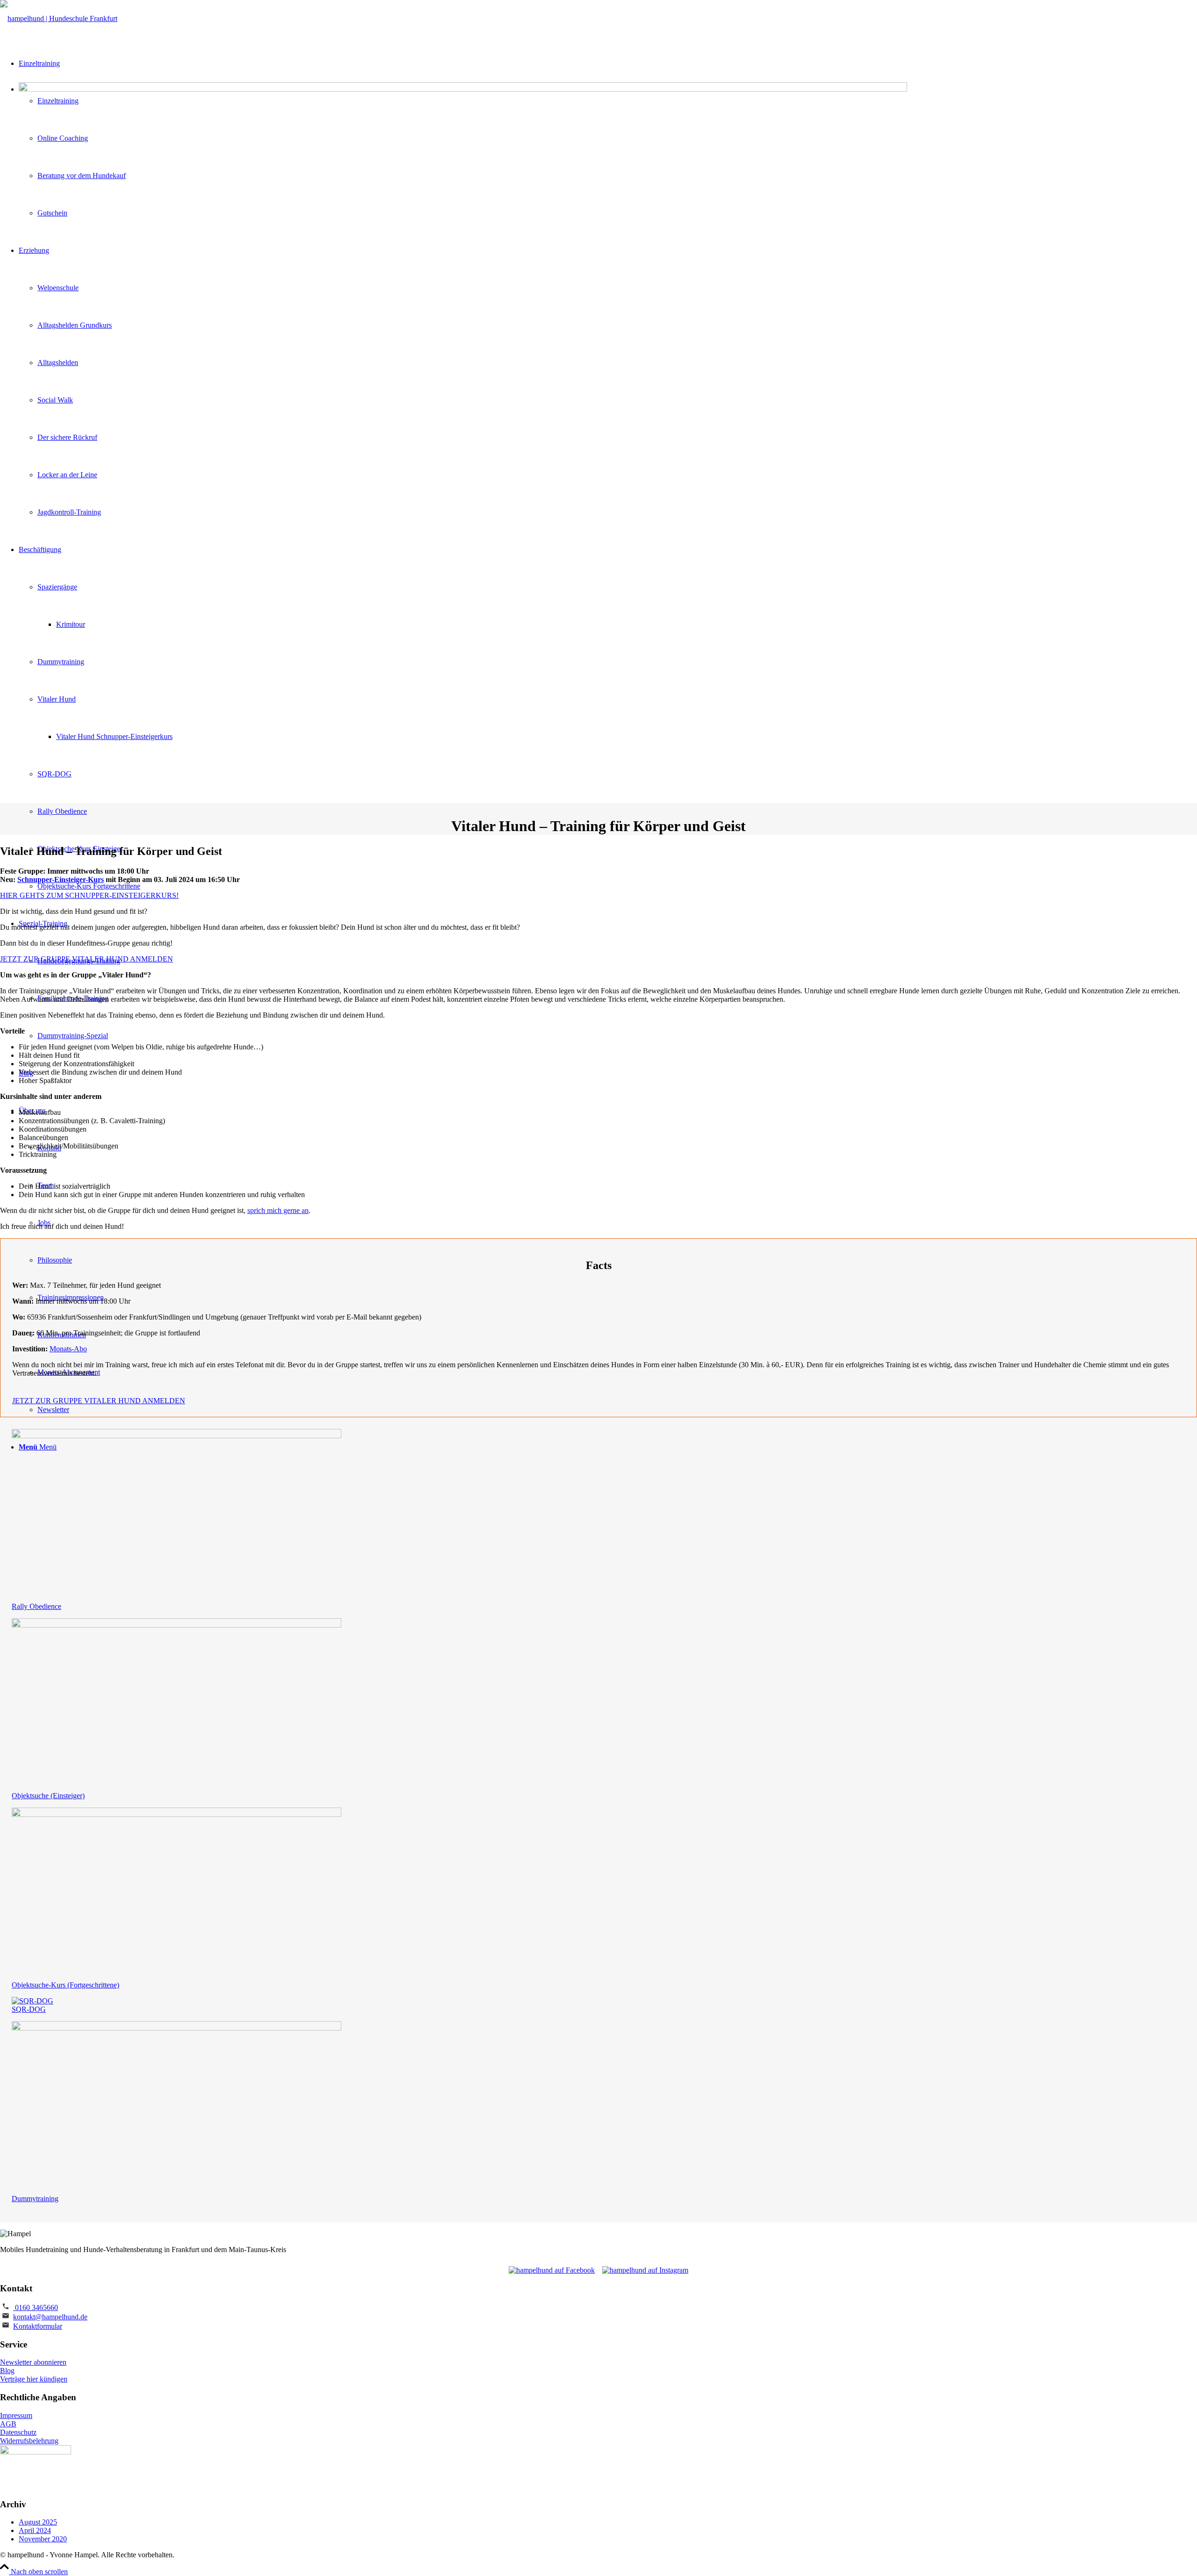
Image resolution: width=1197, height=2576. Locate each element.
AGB (8, 2424)
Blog (7, 2371)
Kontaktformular (38, 2326)
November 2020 (43, 2539)
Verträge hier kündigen (34, 2379)
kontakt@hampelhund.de (50, 2317)
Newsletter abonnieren (33, 2362)
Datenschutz (18, 2432)
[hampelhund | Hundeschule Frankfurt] (59, 18)
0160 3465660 (36, 2307)
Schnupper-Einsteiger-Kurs (61, 879)
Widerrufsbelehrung (29, 2441)
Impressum (16, 2415)
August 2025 (38, 2522)
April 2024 (35, 2530)
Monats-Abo (68, 1349)
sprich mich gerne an (278, 1210)
